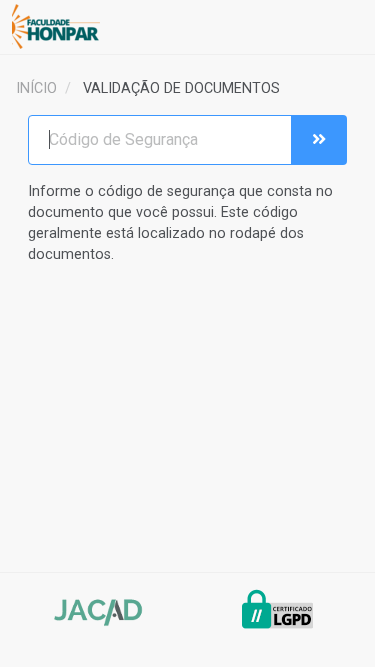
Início (36, 88)
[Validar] (319, 140)
